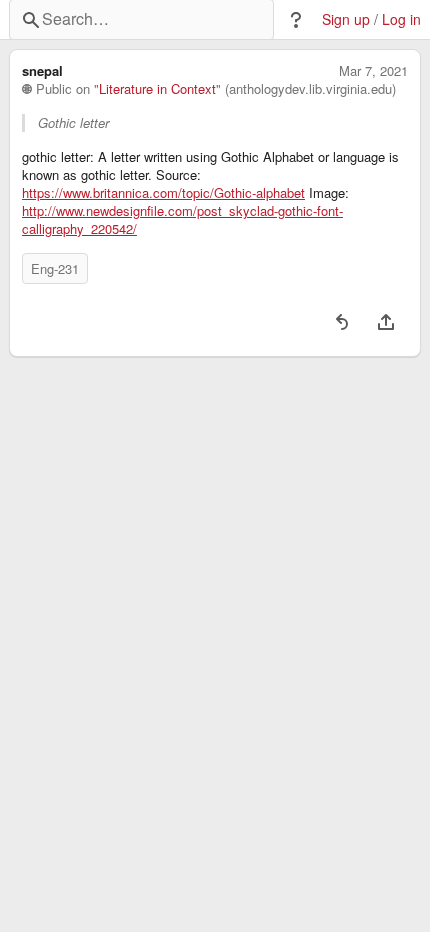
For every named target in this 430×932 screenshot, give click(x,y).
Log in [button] (401, 19)
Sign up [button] (346, 19)
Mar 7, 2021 (373, 71)
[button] (296, 20)
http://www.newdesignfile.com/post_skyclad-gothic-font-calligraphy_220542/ (182, 220)
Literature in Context (157, 89)
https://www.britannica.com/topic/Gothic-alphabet (163, 193)
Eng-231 (55, 268)
